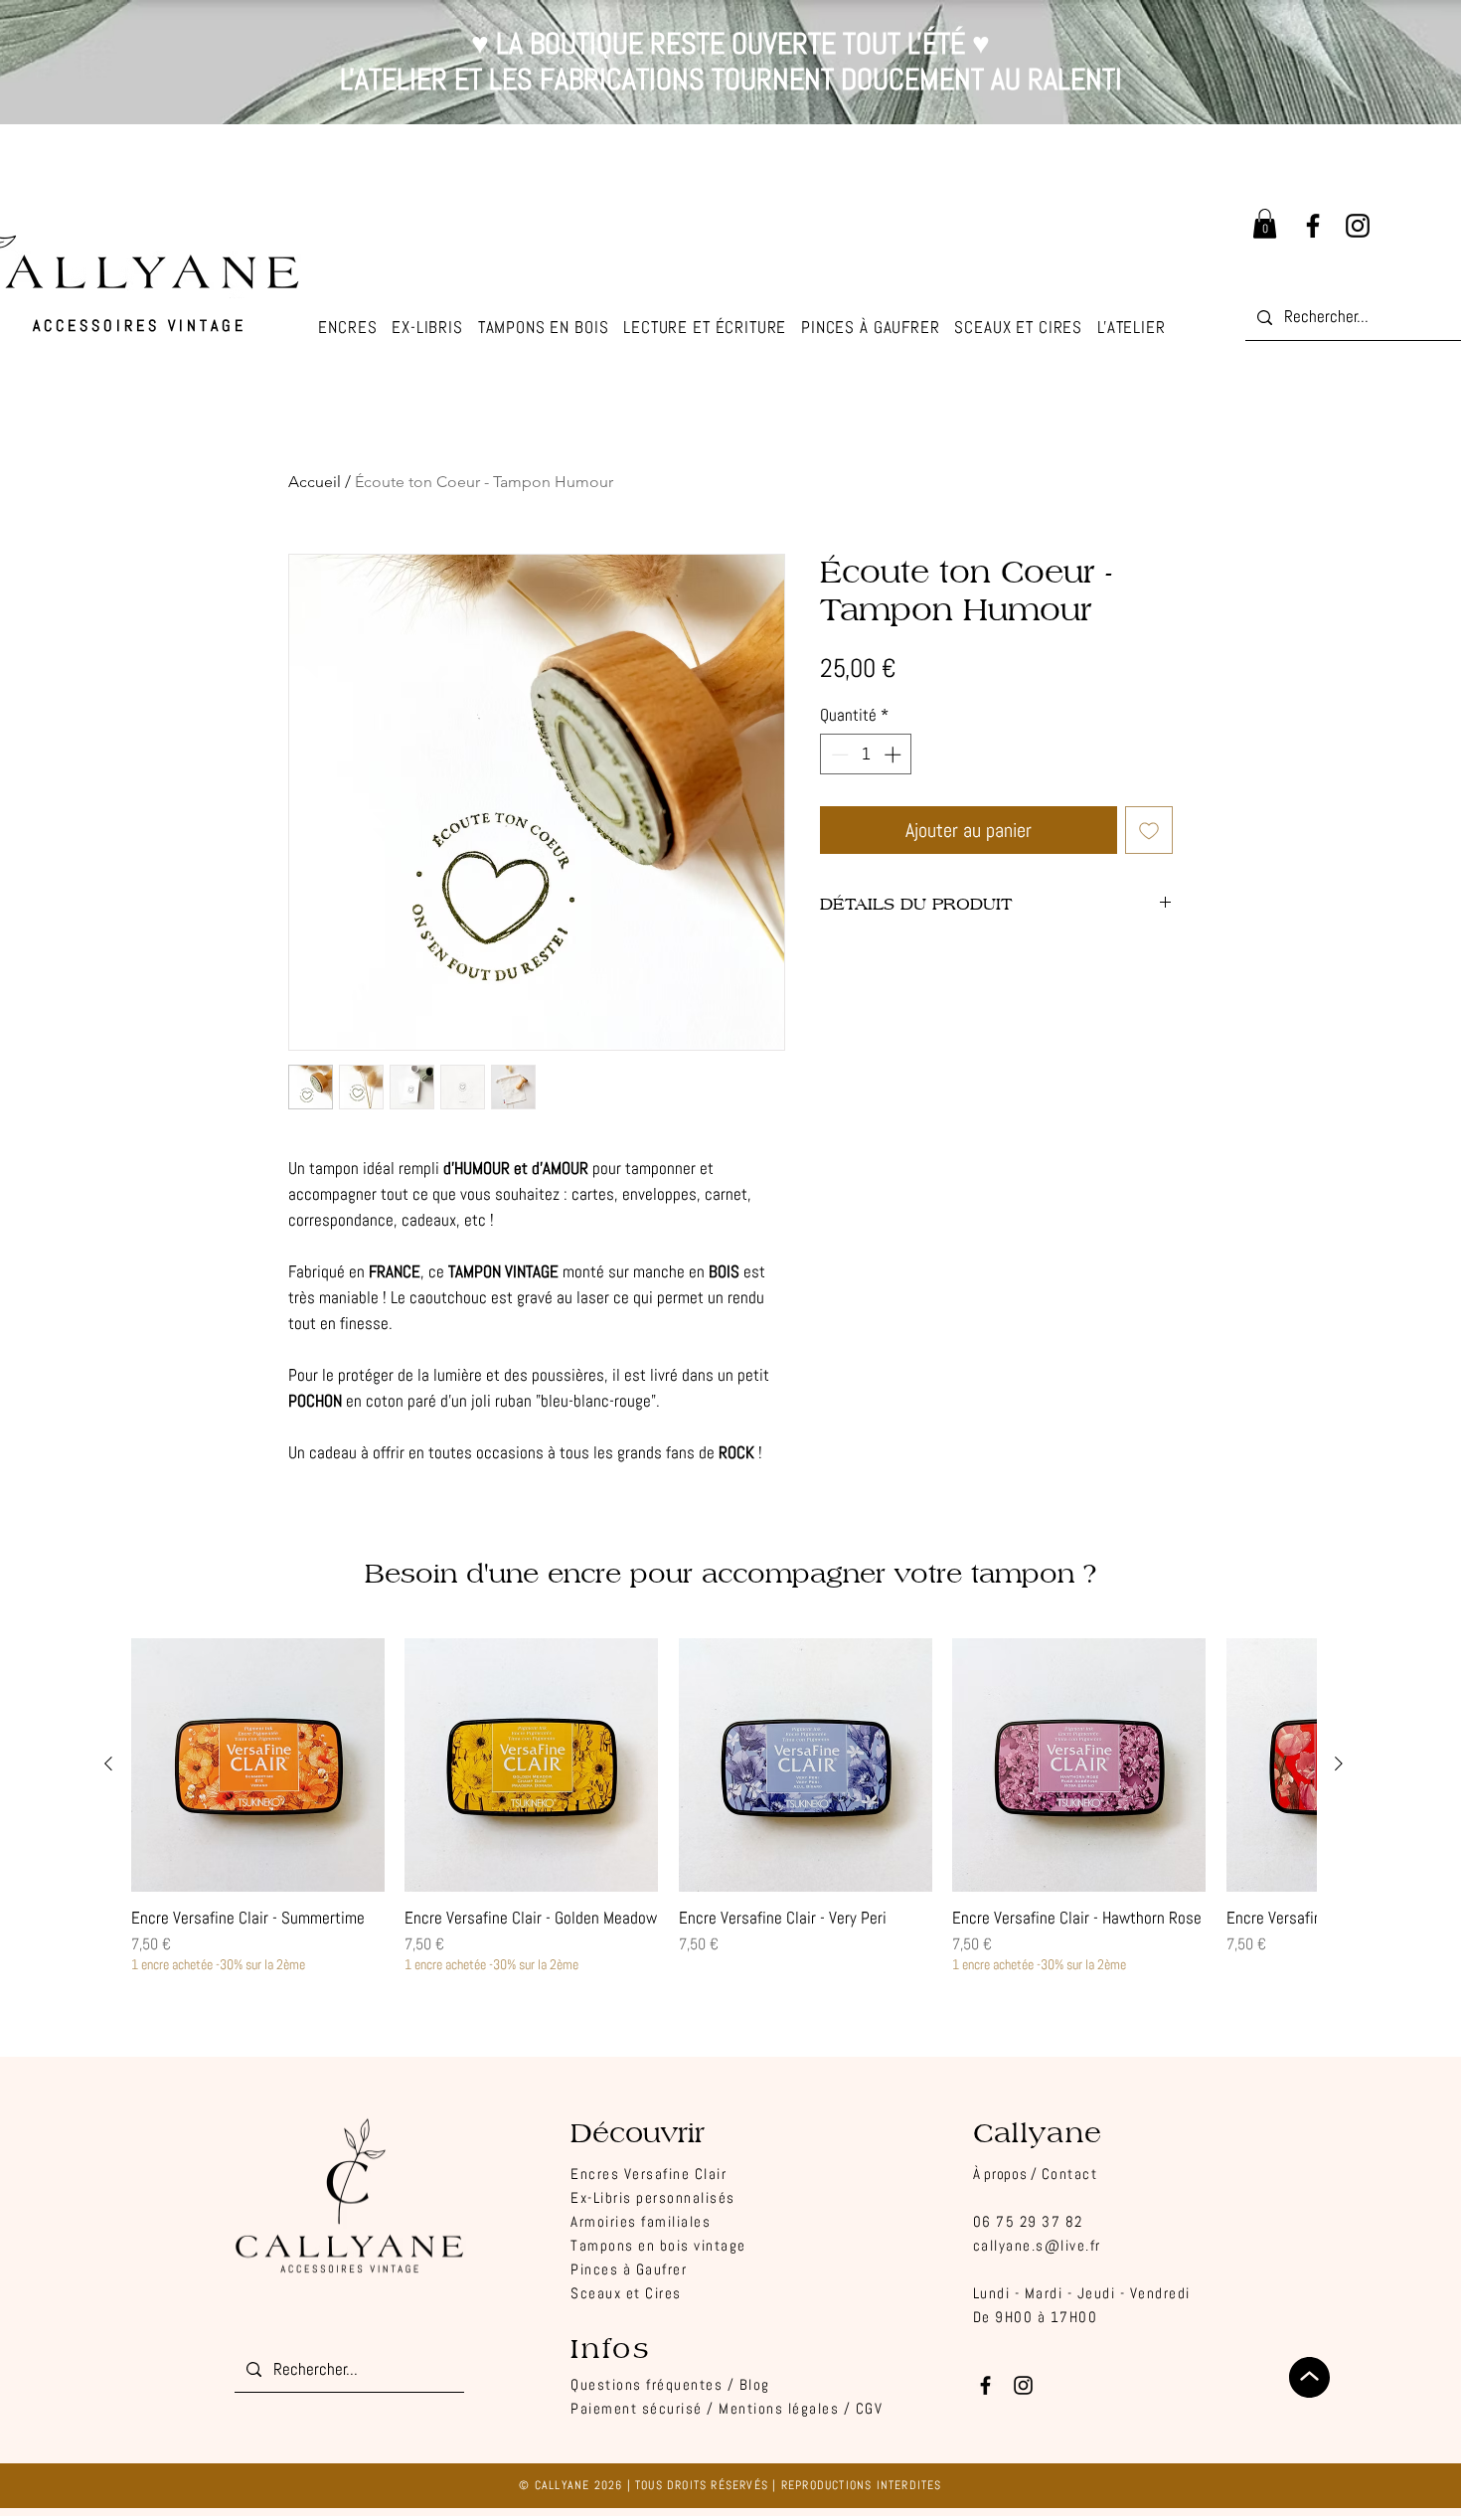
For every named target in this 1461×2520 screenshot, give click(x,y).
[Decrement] (838, 755)
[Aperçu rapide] (258, 1765)
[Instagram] (1358, 226)
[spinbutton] (866, 755)
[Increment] (894, 755)
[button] (1132, 328)
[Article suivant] (1339, 1764)
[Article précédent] (108, 1764)
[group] (724, 1806)
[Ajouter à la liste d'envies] (1149, 830)
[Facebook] (1313, 226)
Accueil (315, 482)
